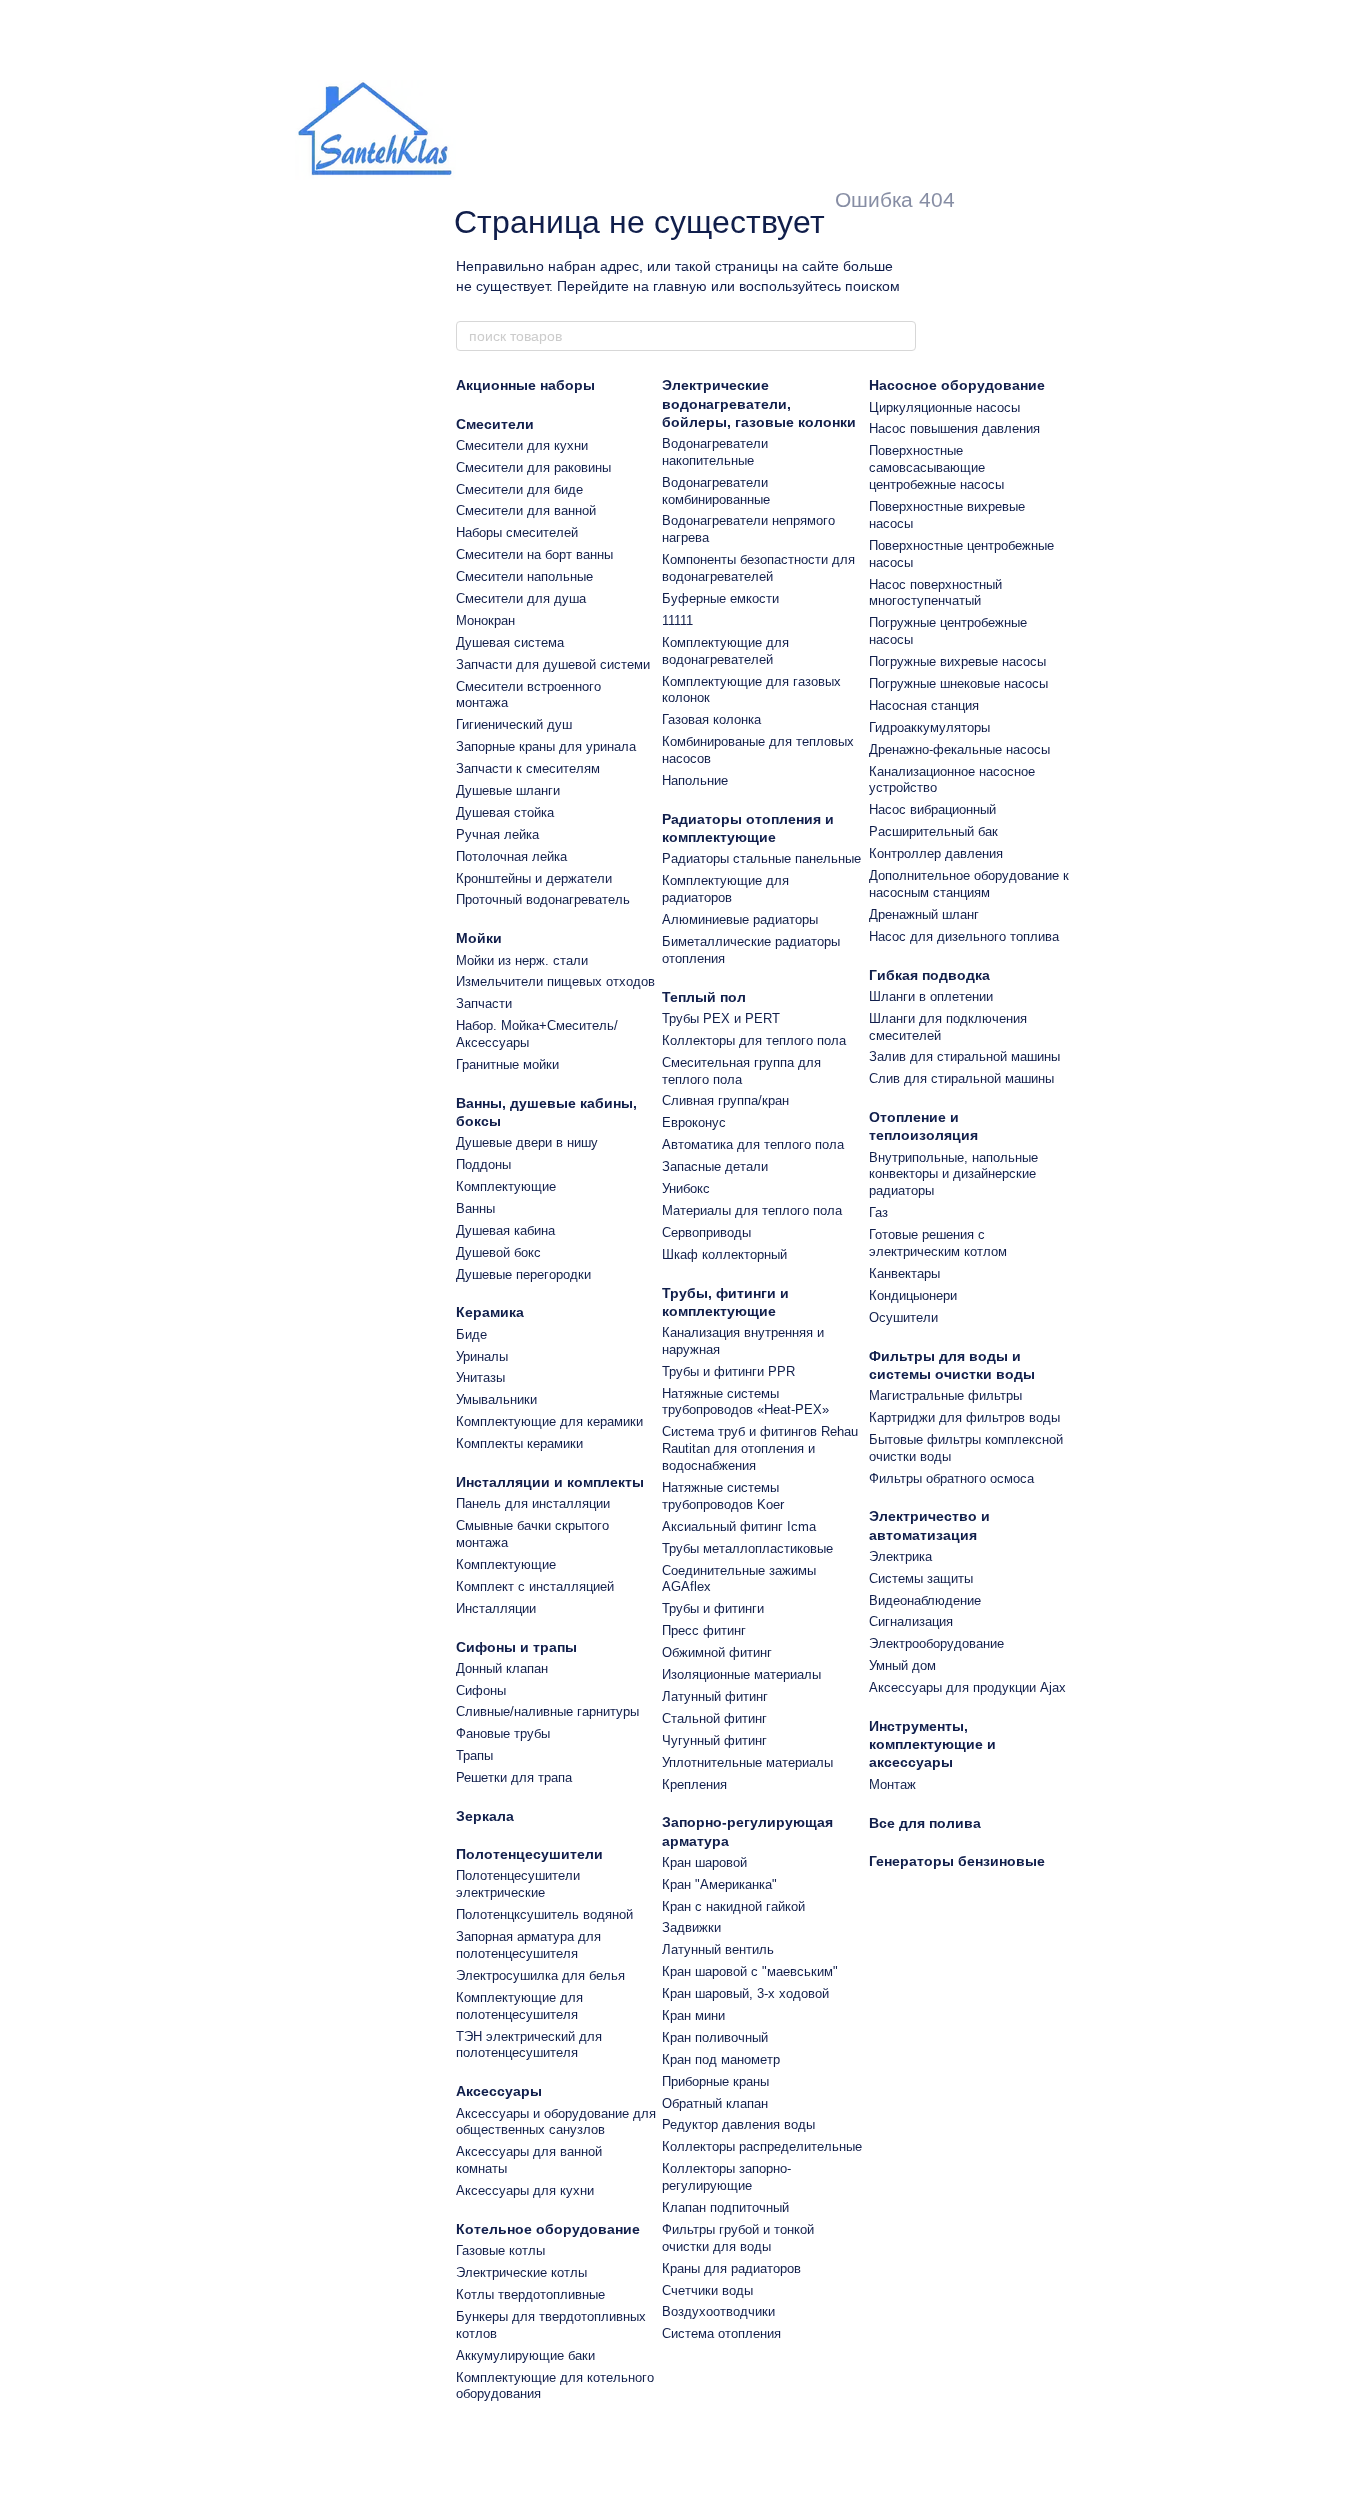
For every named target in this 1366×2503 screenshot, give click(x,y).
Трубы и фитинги (713, 1608)
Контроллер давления (936, 853)
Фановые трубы (503, 1733)
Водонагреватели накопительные (715, 452)
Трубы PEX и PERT (721, 1018)
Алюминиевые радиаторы (740, 919)
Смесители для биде (519, 489)
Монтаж (892, 1784)
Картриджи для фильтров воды (964, 1417)
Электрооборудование (936, 1643)
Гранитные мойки (507, 1064)
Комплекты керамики (519, 1443)
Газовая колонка (711, 719)
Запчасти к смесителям (528, 768)
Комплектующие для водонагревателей (725, 651)
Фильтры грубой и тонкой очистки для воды (738, 2238)
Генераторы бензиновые (957, 1861)
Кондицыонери (913, 1295)
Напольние (695, 780)
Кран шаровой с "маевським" (750, 1971)
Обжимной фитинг (717, 1652)
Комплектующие (506, 1186)
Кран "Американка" (719, 1884)
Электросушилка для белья (540, 1975)
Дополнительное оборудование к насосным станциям (969, 884)
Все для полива (925, 1823)
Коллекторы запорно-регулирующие (726, 2177)
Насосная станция (924, 705)
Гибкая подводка (929, 975)
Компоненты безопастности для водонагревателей (758, 568)
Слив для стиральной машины (961, 1078)
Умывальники (496, 1399)
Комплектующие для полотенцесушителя (519, 2006)
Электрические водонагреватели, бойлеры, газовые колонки (759, 403)
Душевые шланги (508, 790)
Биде (471, 1334)
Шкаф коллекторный (724, 1254)
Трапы (474, 1755)
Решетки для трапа (514, 1777)
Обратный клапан (715, 2103)
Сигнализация (911, 1621)
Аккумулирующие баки (525, 2355)
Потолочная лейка (511, 856)
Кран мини (693, 2015)
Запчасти (484, 1003)
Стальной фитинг (714, 1718)
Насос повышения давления (954, 428)
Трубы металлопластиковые (747, 1548)
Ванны (475, 1208)
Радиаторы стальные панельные (761, 858)
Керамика (490, 1312)
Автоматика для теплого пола (753, 1144)
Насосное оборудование (957, 385)
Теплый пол (704, 997)
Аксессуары (499, 2091)
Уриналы (482, 1356)
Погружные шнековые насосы (958, 683)
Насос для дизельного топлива (964, 936)
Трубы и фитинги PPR (728, 1371)
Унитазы (480, 1377)
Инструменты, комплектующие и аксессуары (932, 1744)
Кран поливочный (715, 2037)
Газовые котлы (500, 2250)
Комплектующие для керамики (549, 1421)
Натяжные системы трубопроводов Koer (723, 1496)
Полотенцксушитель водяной (544, 1914)
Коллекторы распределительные (762, 2146)
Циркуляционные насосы (944, 407)
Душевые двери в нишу (527, 1142)
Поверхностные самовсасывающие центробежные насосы (936, 467)
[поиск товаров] (900, 336)
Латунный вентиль (718, 1949)
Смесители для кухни (522, 445)
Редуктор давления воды (738, 2124)
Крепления (694, 1784)
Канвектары (904, 1273)
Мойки (479, 938)
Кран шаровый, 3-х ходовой (745, 1993)
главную (680, 286)
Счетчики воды (707, 2290)
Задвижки (691, 1927)
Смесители (495, 424)
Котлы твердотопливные (530, 2294)
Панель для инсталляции (533, 1503)
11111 (677, 620)
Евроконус (694, 1122)
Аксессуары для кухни (525, 2190)
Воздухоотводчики (718, 2311)
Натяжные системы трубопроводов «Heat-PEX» (745, 1402)
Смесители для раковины (533, 467)
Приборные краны (715, 2081)
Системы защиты (921, 1578)
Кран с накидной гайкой (733, 1906)
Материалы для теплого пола (752, 1210)
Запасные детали (715, 1166)
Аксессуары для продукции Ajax (967, 1687)
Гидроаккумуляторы (929, 727)
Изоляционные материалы (741, 1674)
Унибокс (686, 1188)
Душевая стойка (505, 812)
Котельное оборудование (548, 2229)
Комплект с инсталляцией (535, 1586)
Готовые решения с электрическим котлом (938, 1243)
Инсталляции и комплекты (550, 1482)
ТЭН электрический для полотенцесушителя (529, 2045)
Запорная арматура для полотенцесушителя (528, 1945)
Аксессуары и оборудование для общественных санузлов (556, 2122)
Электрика (900, 1556)
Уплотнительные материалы (747, 1762)
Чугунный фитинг (714, 1740)
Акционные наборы (525, 385)
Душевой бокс (498, 1252)
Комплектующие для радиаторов (725, 889)
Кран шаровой (704, 1862)
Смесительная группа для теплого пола (741, 1071)
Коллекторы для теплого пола (754, 1040)
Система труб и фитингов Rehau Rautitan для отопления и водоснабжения (760, 1448)
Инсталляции (496, 1608)
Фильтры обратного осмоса (951, 1478)
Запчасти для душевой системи (553, 664)
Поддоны (483, 1164)
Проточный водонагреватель (543, 899)
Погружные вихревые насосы (957, 661)
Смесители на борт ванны (534, 554)
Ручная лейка (497, 834)
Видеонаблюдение (925, 1600)
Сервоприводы (706, 1232)
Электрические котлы (521, 2272)
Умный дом (902, 1665)
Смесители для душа (521, 598)
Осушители (903, 1317)
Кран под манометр (721, 2059)
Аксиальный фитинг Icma (739, 1526)
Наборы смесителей (517, 532)
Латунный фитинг (715, 1696)
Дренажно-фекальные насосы (959, 749)
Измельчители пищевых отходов (555, 981)
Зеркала (485, 1816)
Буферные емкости (720, 598)
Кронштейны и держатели (534, 878)
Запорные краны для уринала (546, 746)
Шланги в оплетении (931, 996)
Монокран (485, 620)
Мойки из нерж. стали (522, 960)
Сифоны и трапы (516, 1647)
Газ (878, 1212)
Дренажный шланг (924, 914)
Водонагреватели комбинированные (716, 491)
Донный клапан (502, 1668)
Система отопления (721, 2333)
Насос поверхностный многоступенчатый (935, 593)
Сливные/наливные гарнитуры (547, 1711)
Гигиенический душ (514, 724)
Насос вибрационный (932, 809)
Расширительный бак (933, 831)
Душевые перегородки (523, 1274)
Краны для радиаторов (731, 2268)
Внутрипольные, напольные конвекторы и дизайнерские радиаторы (953, 1174)
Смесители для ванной (526, 510)
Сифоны (481, 1690)
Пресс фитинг (704, 1630)
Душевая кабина (505, 1230)
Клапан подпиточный (725, 2207)
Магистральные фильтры (945, 1395)
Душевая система (510, 642)
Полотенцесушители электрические (518, 1884)
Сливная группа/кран (725, 1100)
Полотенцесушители (529, 1854)
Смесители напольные (524, 576)
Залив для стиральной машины (964, 1056)
